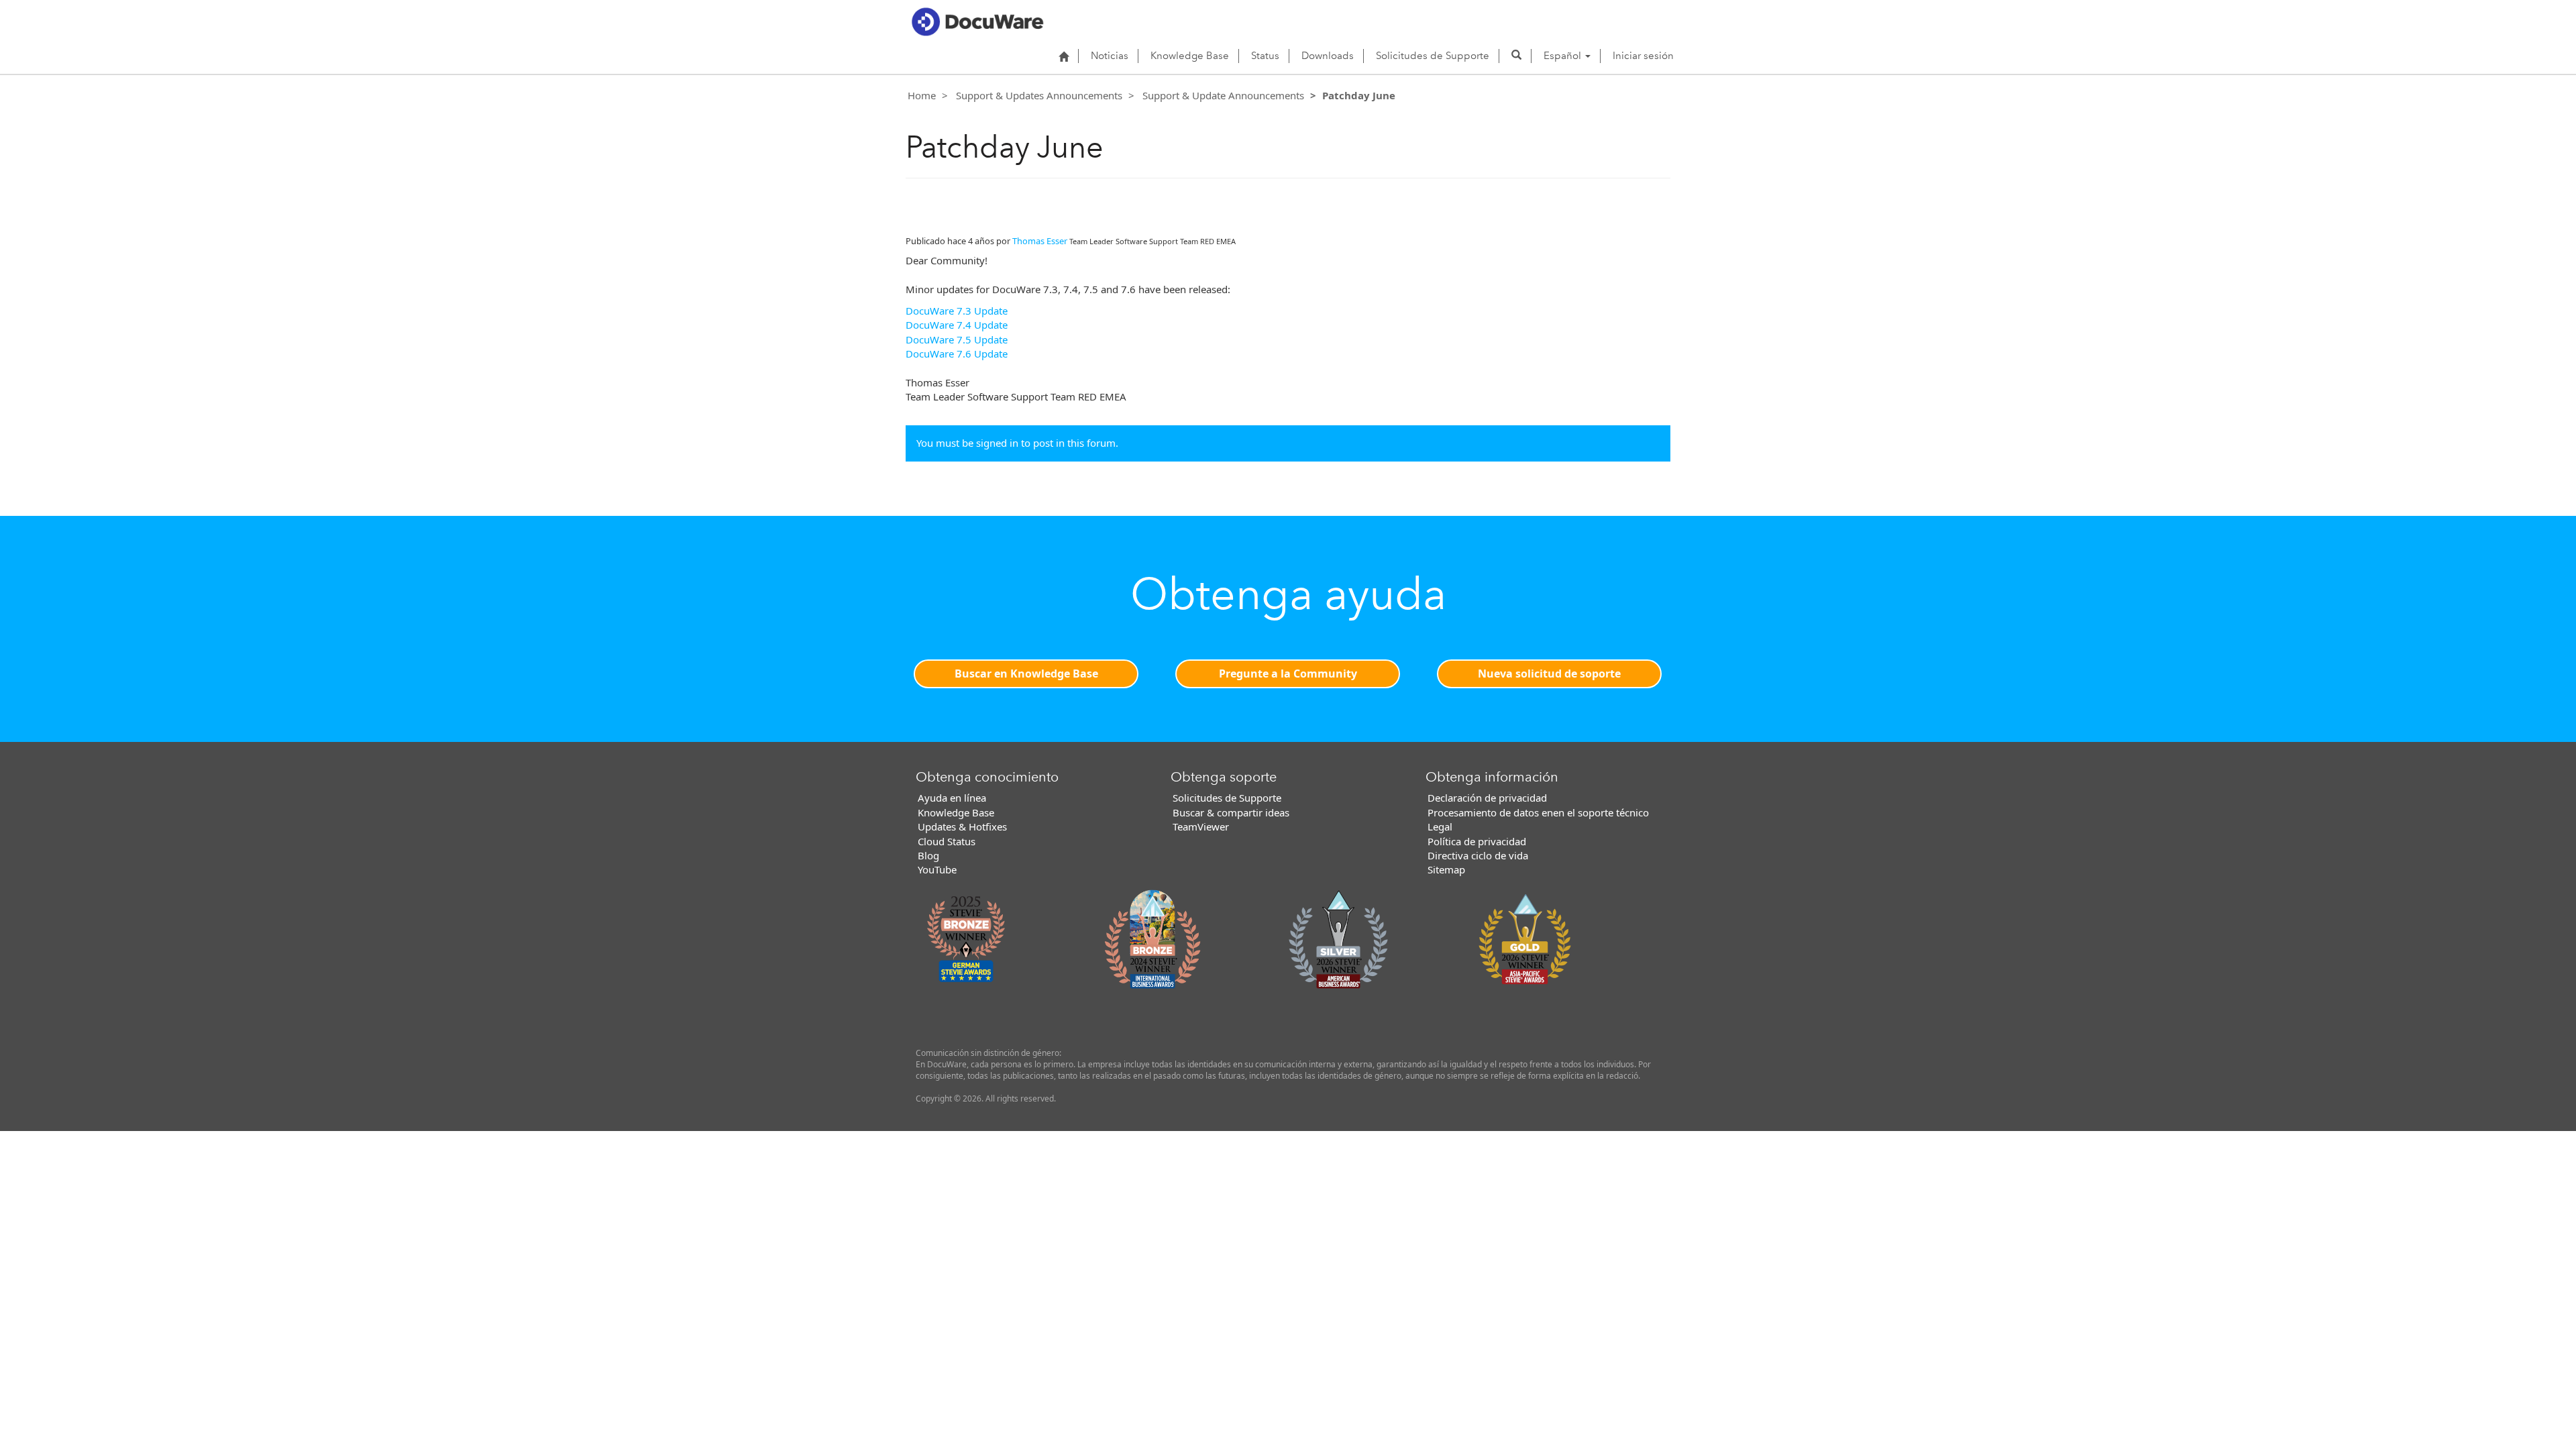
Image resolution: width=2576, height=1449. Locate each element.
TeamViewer (1201, 826)
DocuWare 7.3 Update (957, 311)
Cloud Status (947, 841)
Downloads (1328, 56)
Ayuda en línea (952, 798)
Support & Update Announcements (1223, 95)
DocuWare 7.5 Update (957, 339)
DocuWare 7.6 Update (957, 354)
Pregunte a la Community (1288, 674)
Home (922, 95)
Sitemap (1446, 869)
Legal (1440, 826)
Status (1265, 56)
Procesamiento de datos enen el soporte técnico (1538, 812)
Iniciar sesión (1643, 56)
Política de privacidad (1477, 841)
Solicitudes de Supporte (1433, 56)
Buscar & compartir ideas (1231, 812)
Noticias (1110, 56)
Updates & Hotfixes (962, 826)
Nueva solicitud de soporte (1549, 674)
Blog (928, 855)
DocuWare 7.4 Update (957, 325)
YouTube (937, 869)
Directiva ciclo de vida (1478, 855)
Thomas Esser (1040, 241)
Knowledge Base (1190, 56)
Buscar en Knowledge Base (1026, 674)
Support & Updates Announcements (1039, 95)
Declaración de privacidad (1487, 798)
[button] (1516, 56)
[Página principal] (1064, 56)
